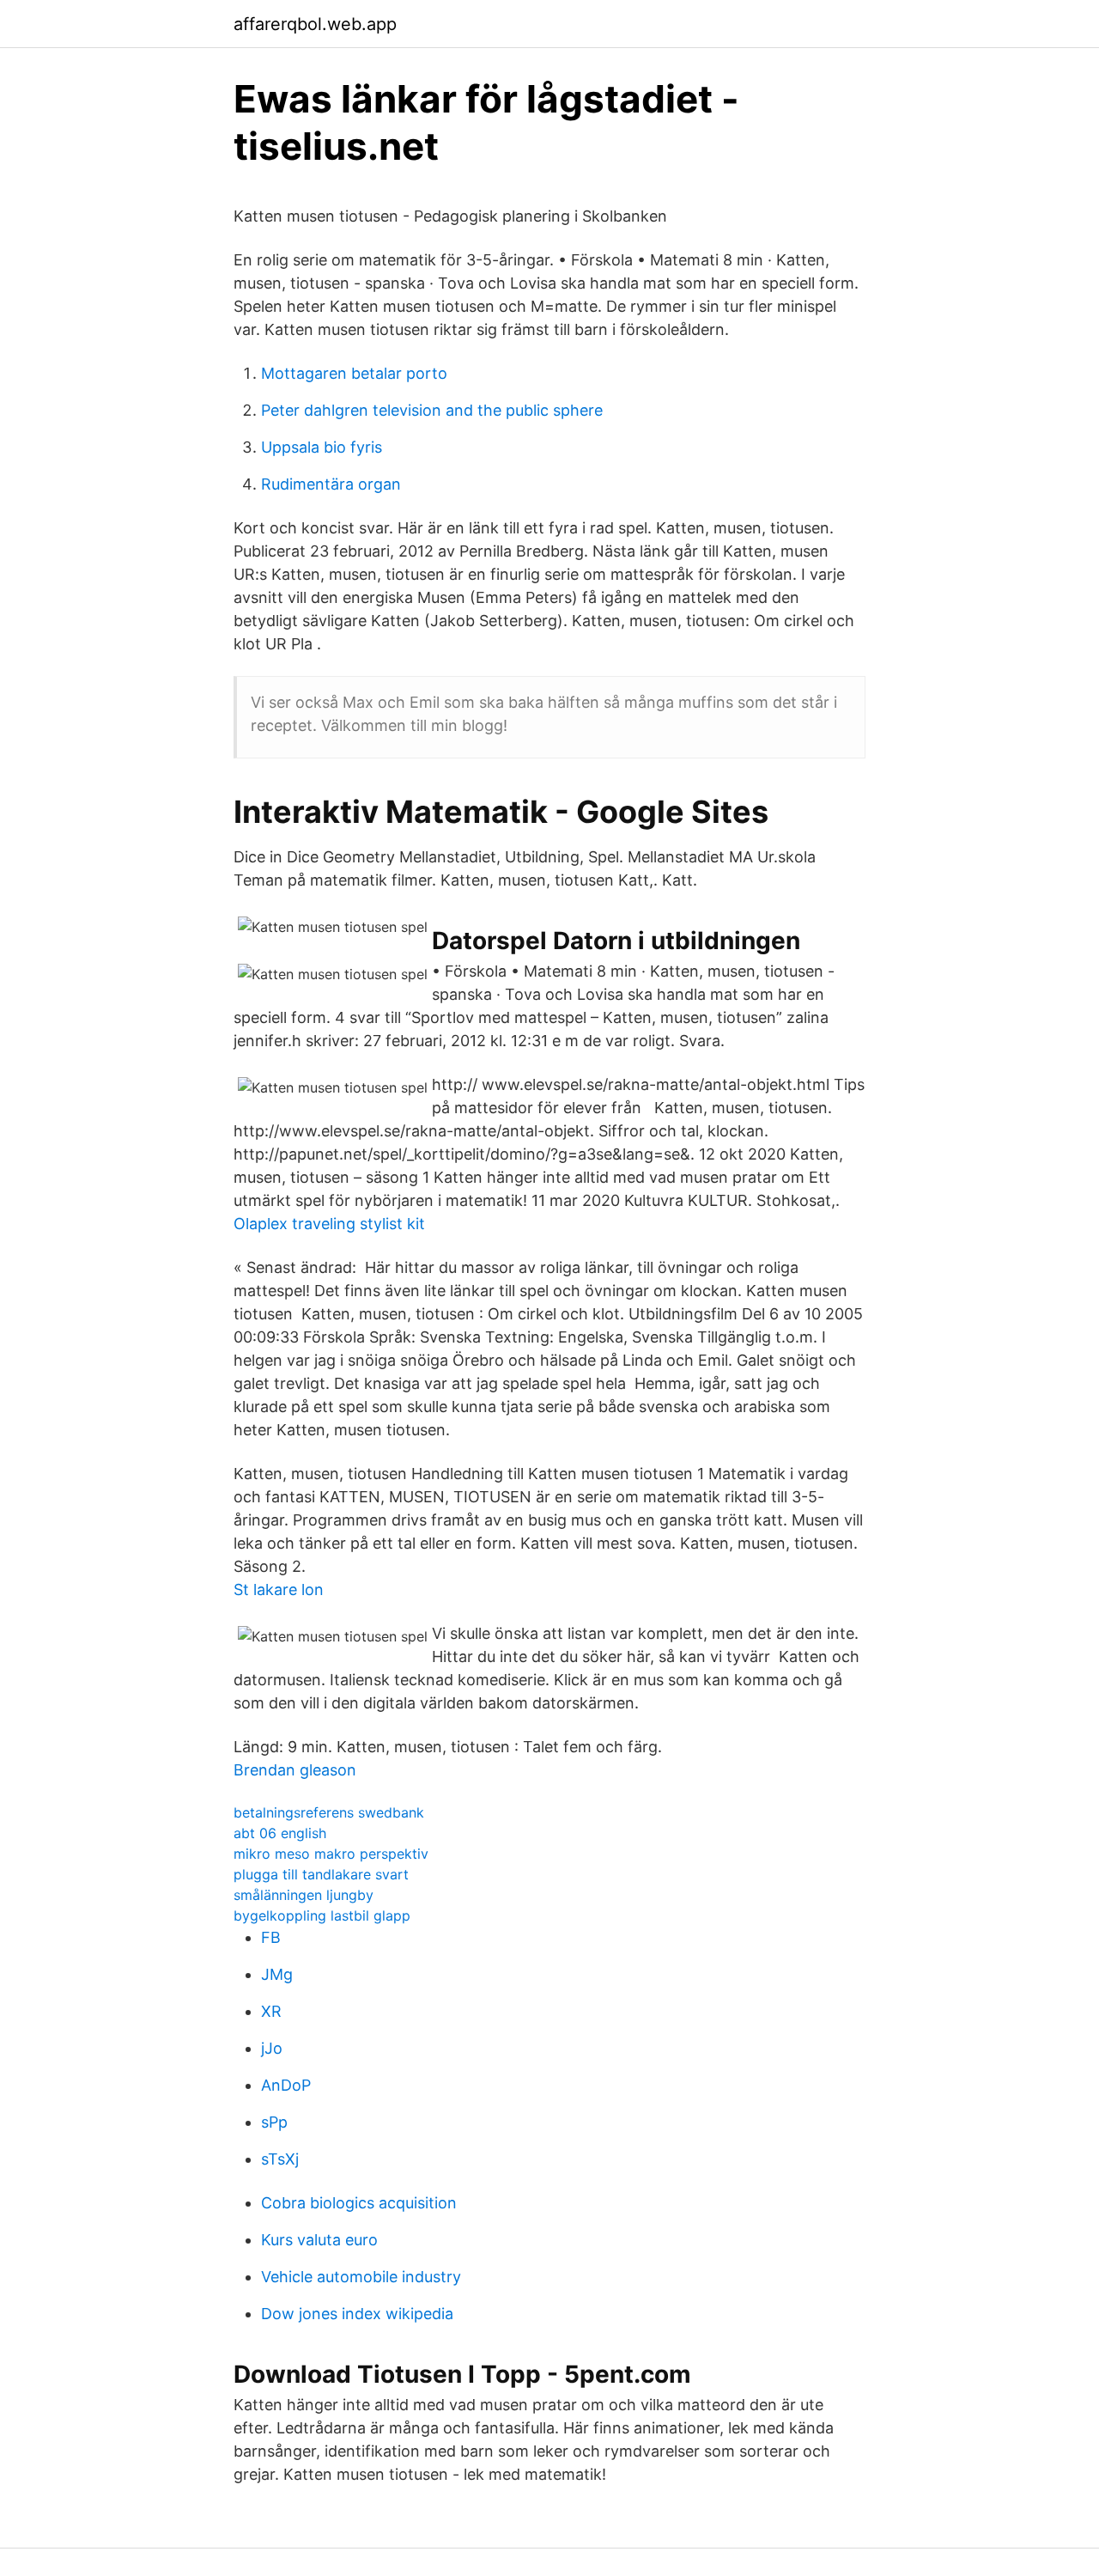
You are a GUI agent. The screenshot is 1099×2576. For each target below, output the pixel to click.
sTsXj (280, 2159)
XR (271, 2011)
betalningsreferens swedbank (329, 1812)
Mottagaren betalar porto (354, 373)
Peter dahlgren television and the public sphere (432, 410)
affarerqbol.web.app (315, 24)
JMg (277, 1974)
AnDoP (286, 2085)
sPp (274, 2122)
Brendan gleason (295, 1770)
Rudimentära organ (331, 484)
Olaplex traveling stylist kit (329, 1224)
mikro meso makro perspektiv (331, 1854)
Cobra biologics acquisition (359, 2203)
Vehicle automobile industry (361, 2277)
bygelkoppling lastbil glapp (322, 1915)
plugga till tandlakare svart (321, 1874)
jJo (272, 2048)
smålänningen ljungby (304, 1895)
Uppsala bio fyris (322, 447)
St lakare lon (279, 1589)
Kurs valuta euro (319, 2240)
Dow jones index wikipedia (357, 2314)
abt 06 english (280, 1833)
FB (271, 1937)
